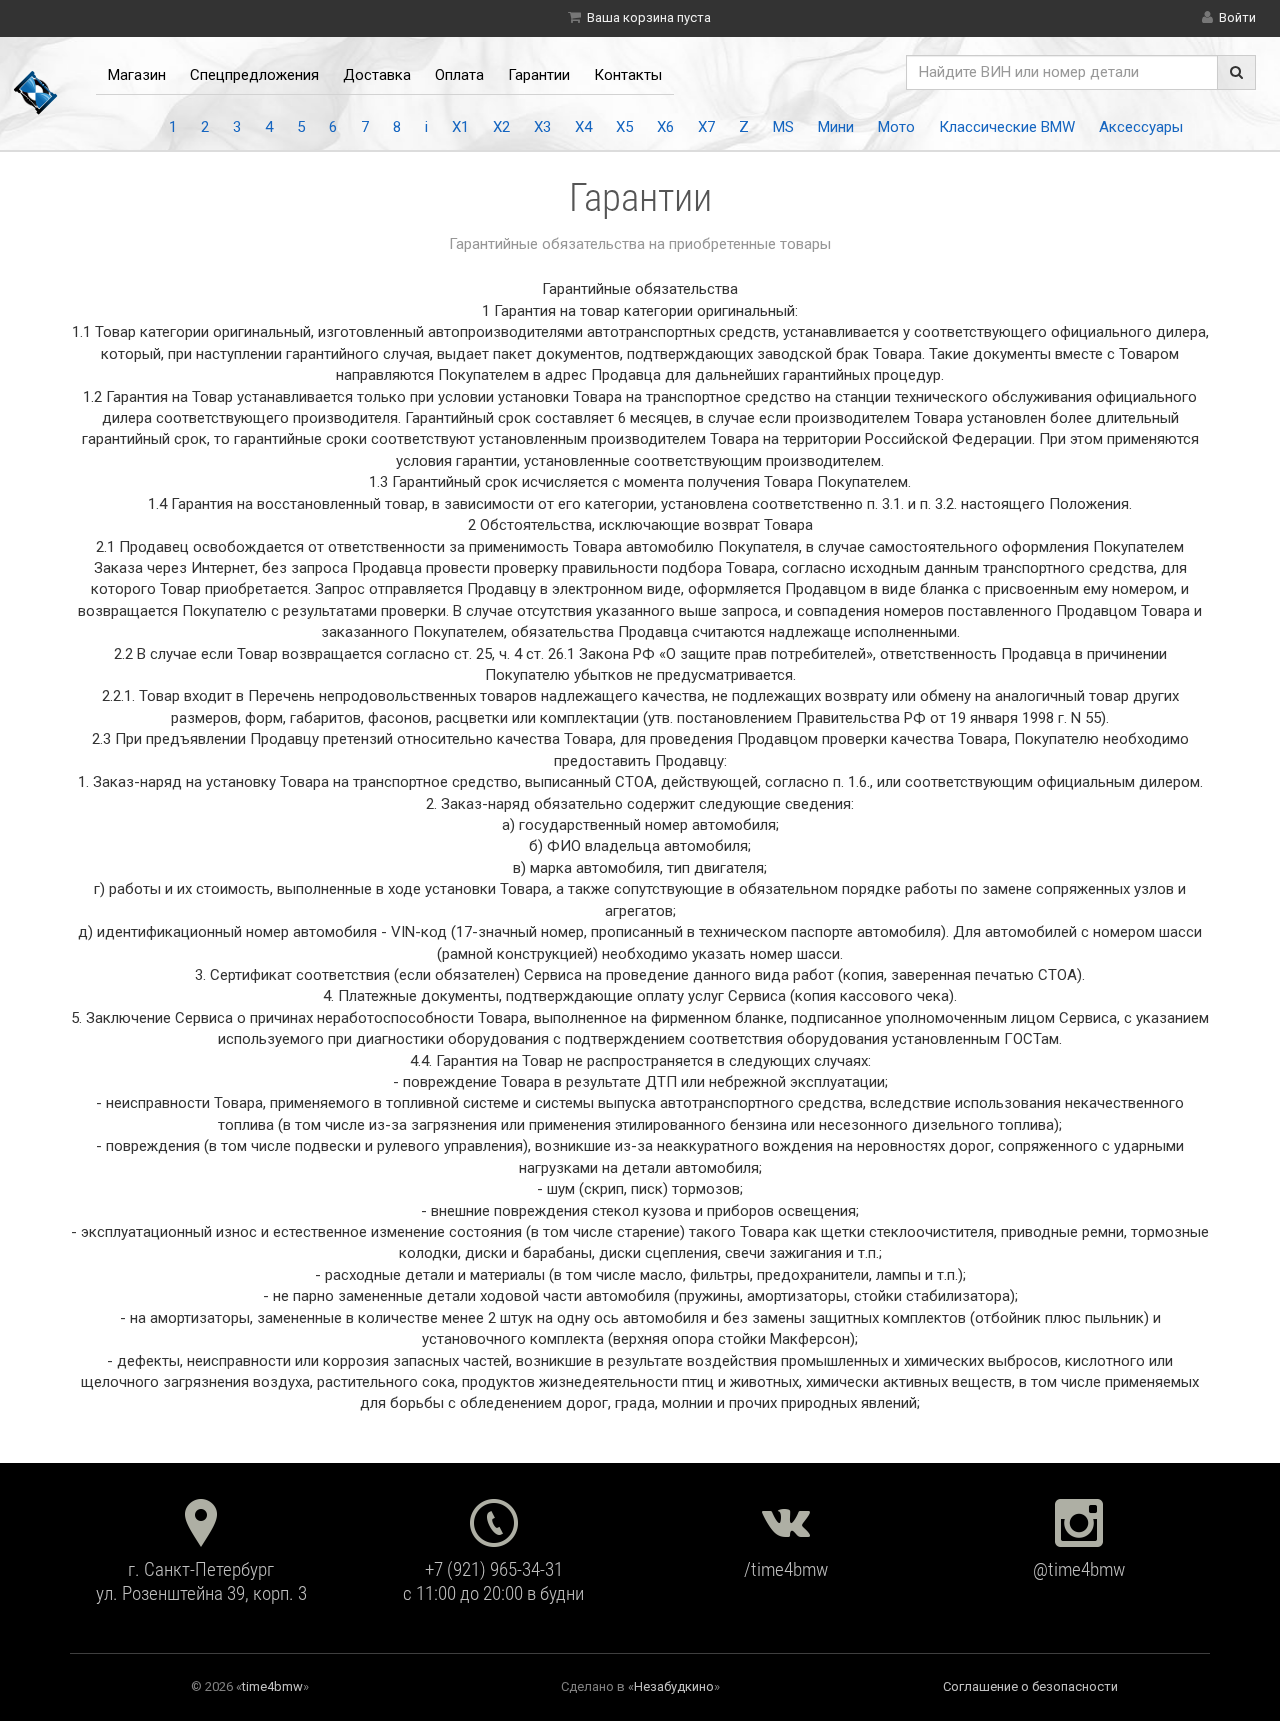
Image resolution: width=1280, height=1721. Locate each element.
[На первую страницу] (36, 92)
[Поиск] (1236, 72)
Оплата (459, 75)
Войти (1237, 17)
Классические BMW (1007, 127)
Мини (836, 127)
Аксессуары (1141, 127)
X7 (706, 127)
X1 (460, 127)
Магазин (137, 75)
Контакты (628, 75)
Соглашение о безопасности (1030, 1686)
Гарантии (539, 75)
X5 (624, 127)
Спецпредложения (254, 75)
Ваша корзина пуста (649, 17)
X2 (501, 127)
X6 (665, 127)
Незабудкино (674, 1686)
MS (783, 127)
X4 (583, 127)
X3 (542, 127)
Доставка (377, 75)
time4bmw (272, 1686)
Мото (896, 127)
